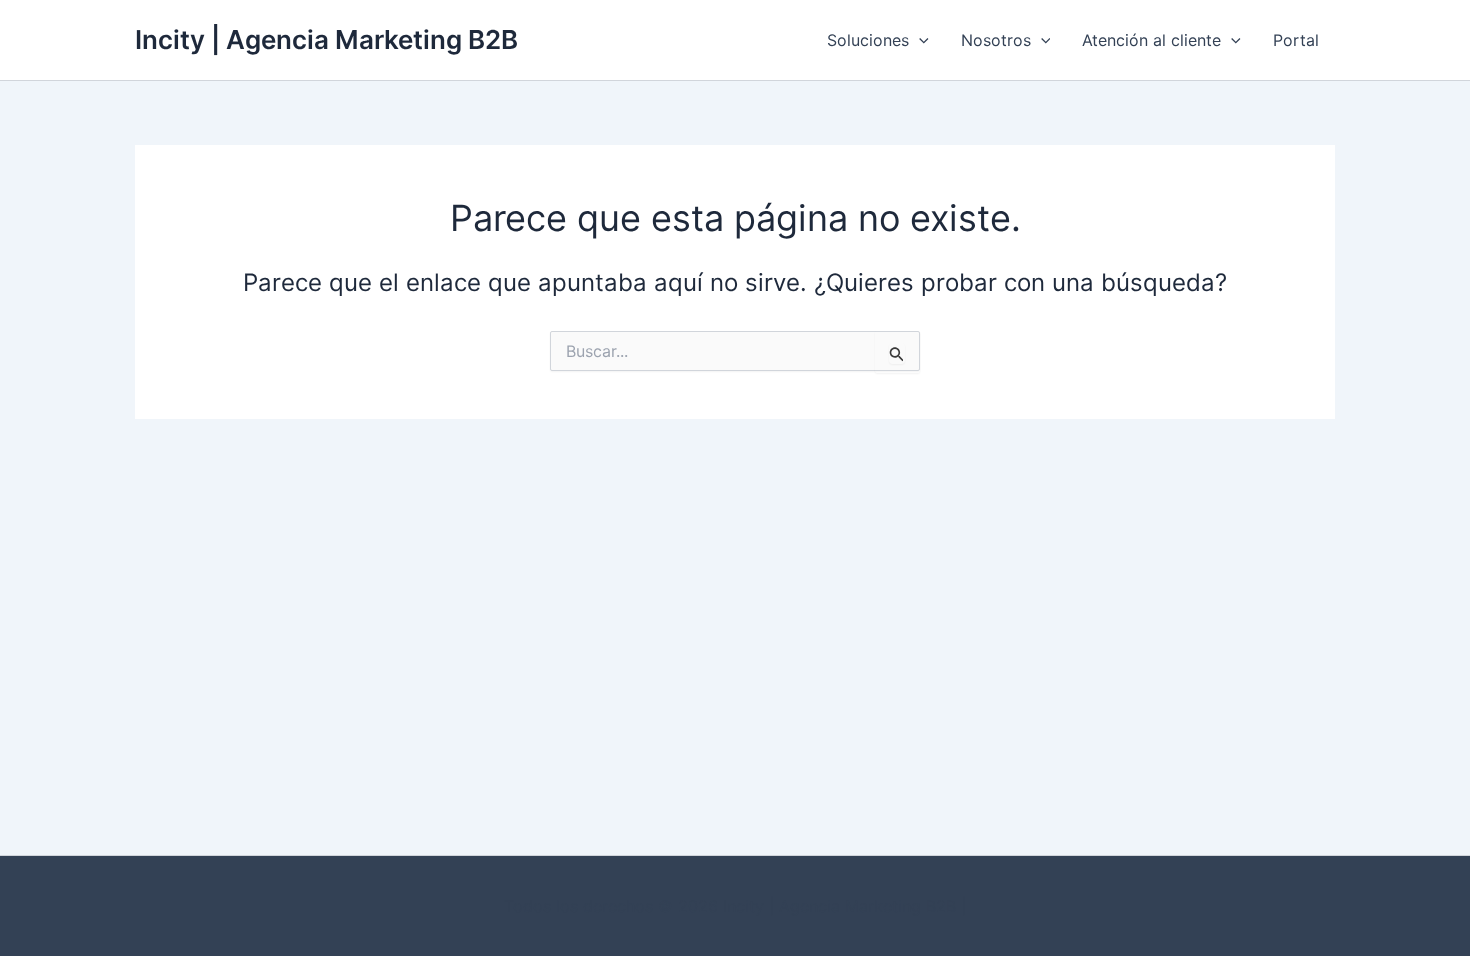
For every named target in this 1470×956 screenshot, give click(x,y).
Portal (1296, 40)
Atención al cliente (1151, 40)
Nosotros (996, 40)
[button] (919, 40)
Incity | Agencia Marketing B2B (326, 39)
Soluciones (868, 40)
